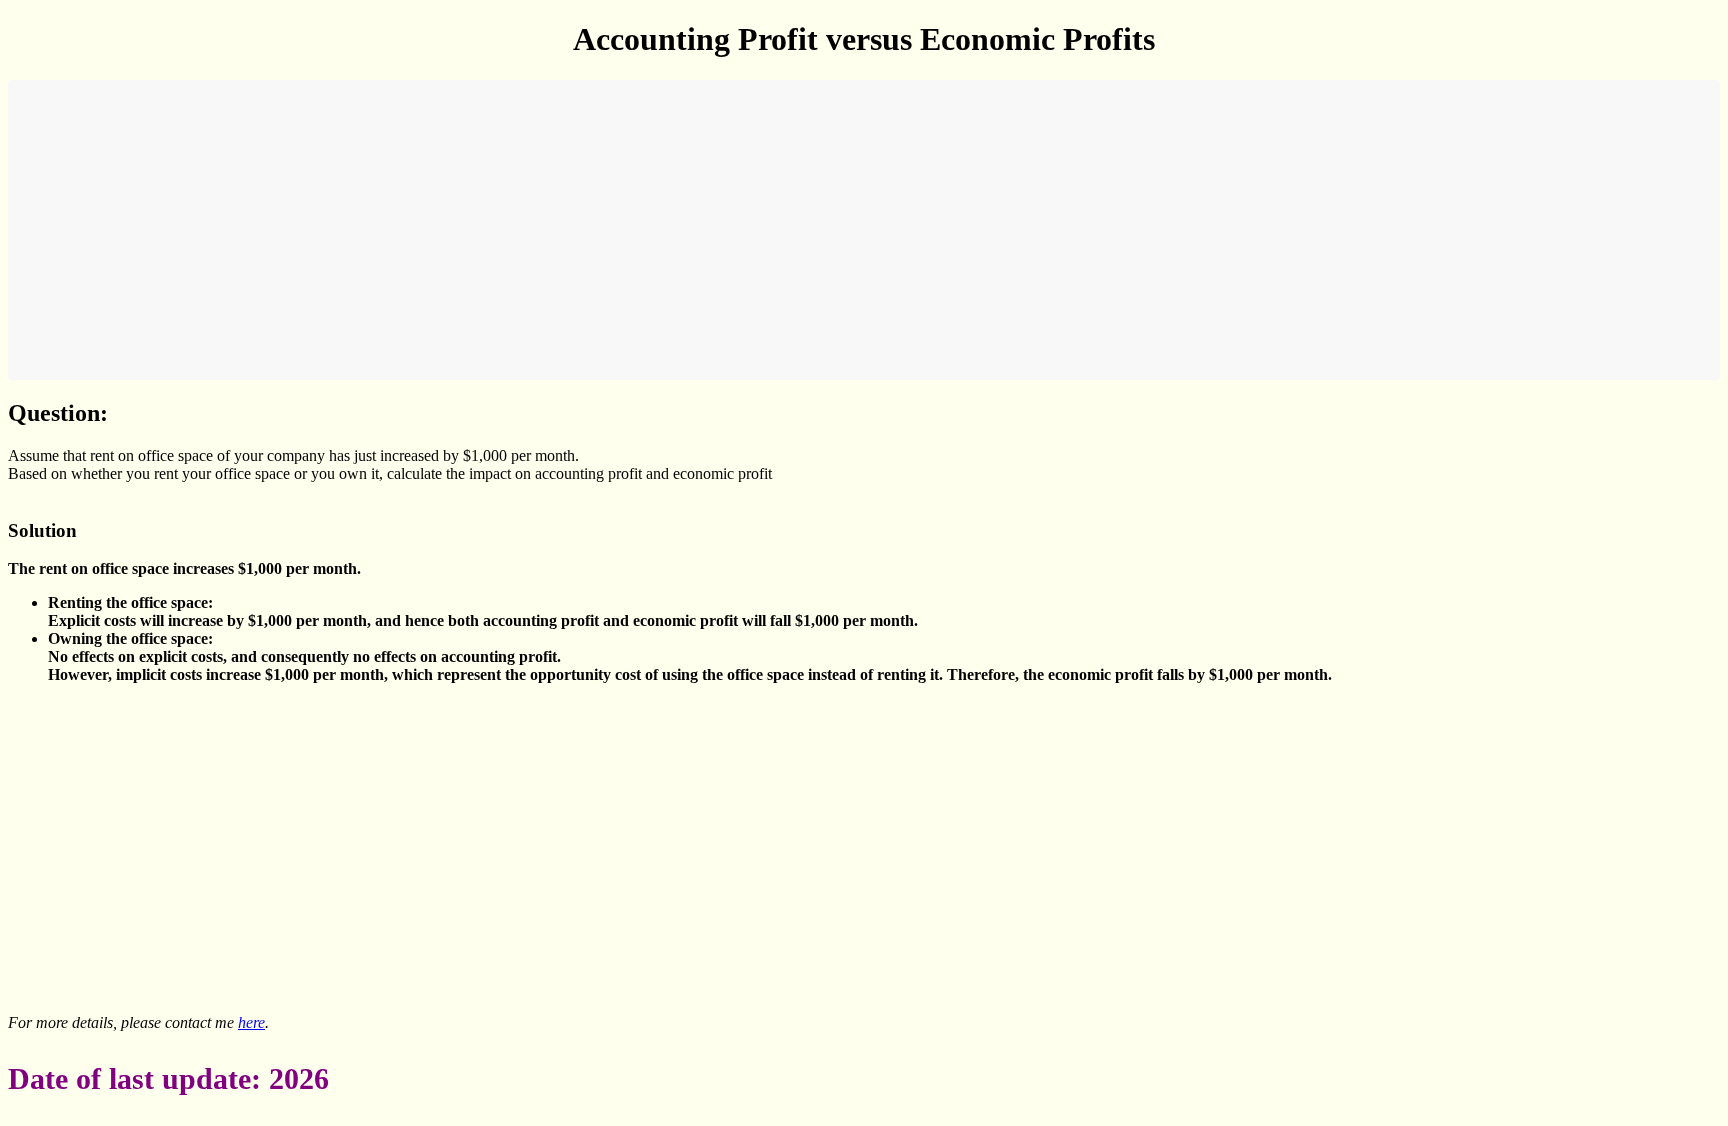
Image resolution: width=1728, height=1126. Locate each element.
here (251, 1022)
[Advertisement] (618, 230)
